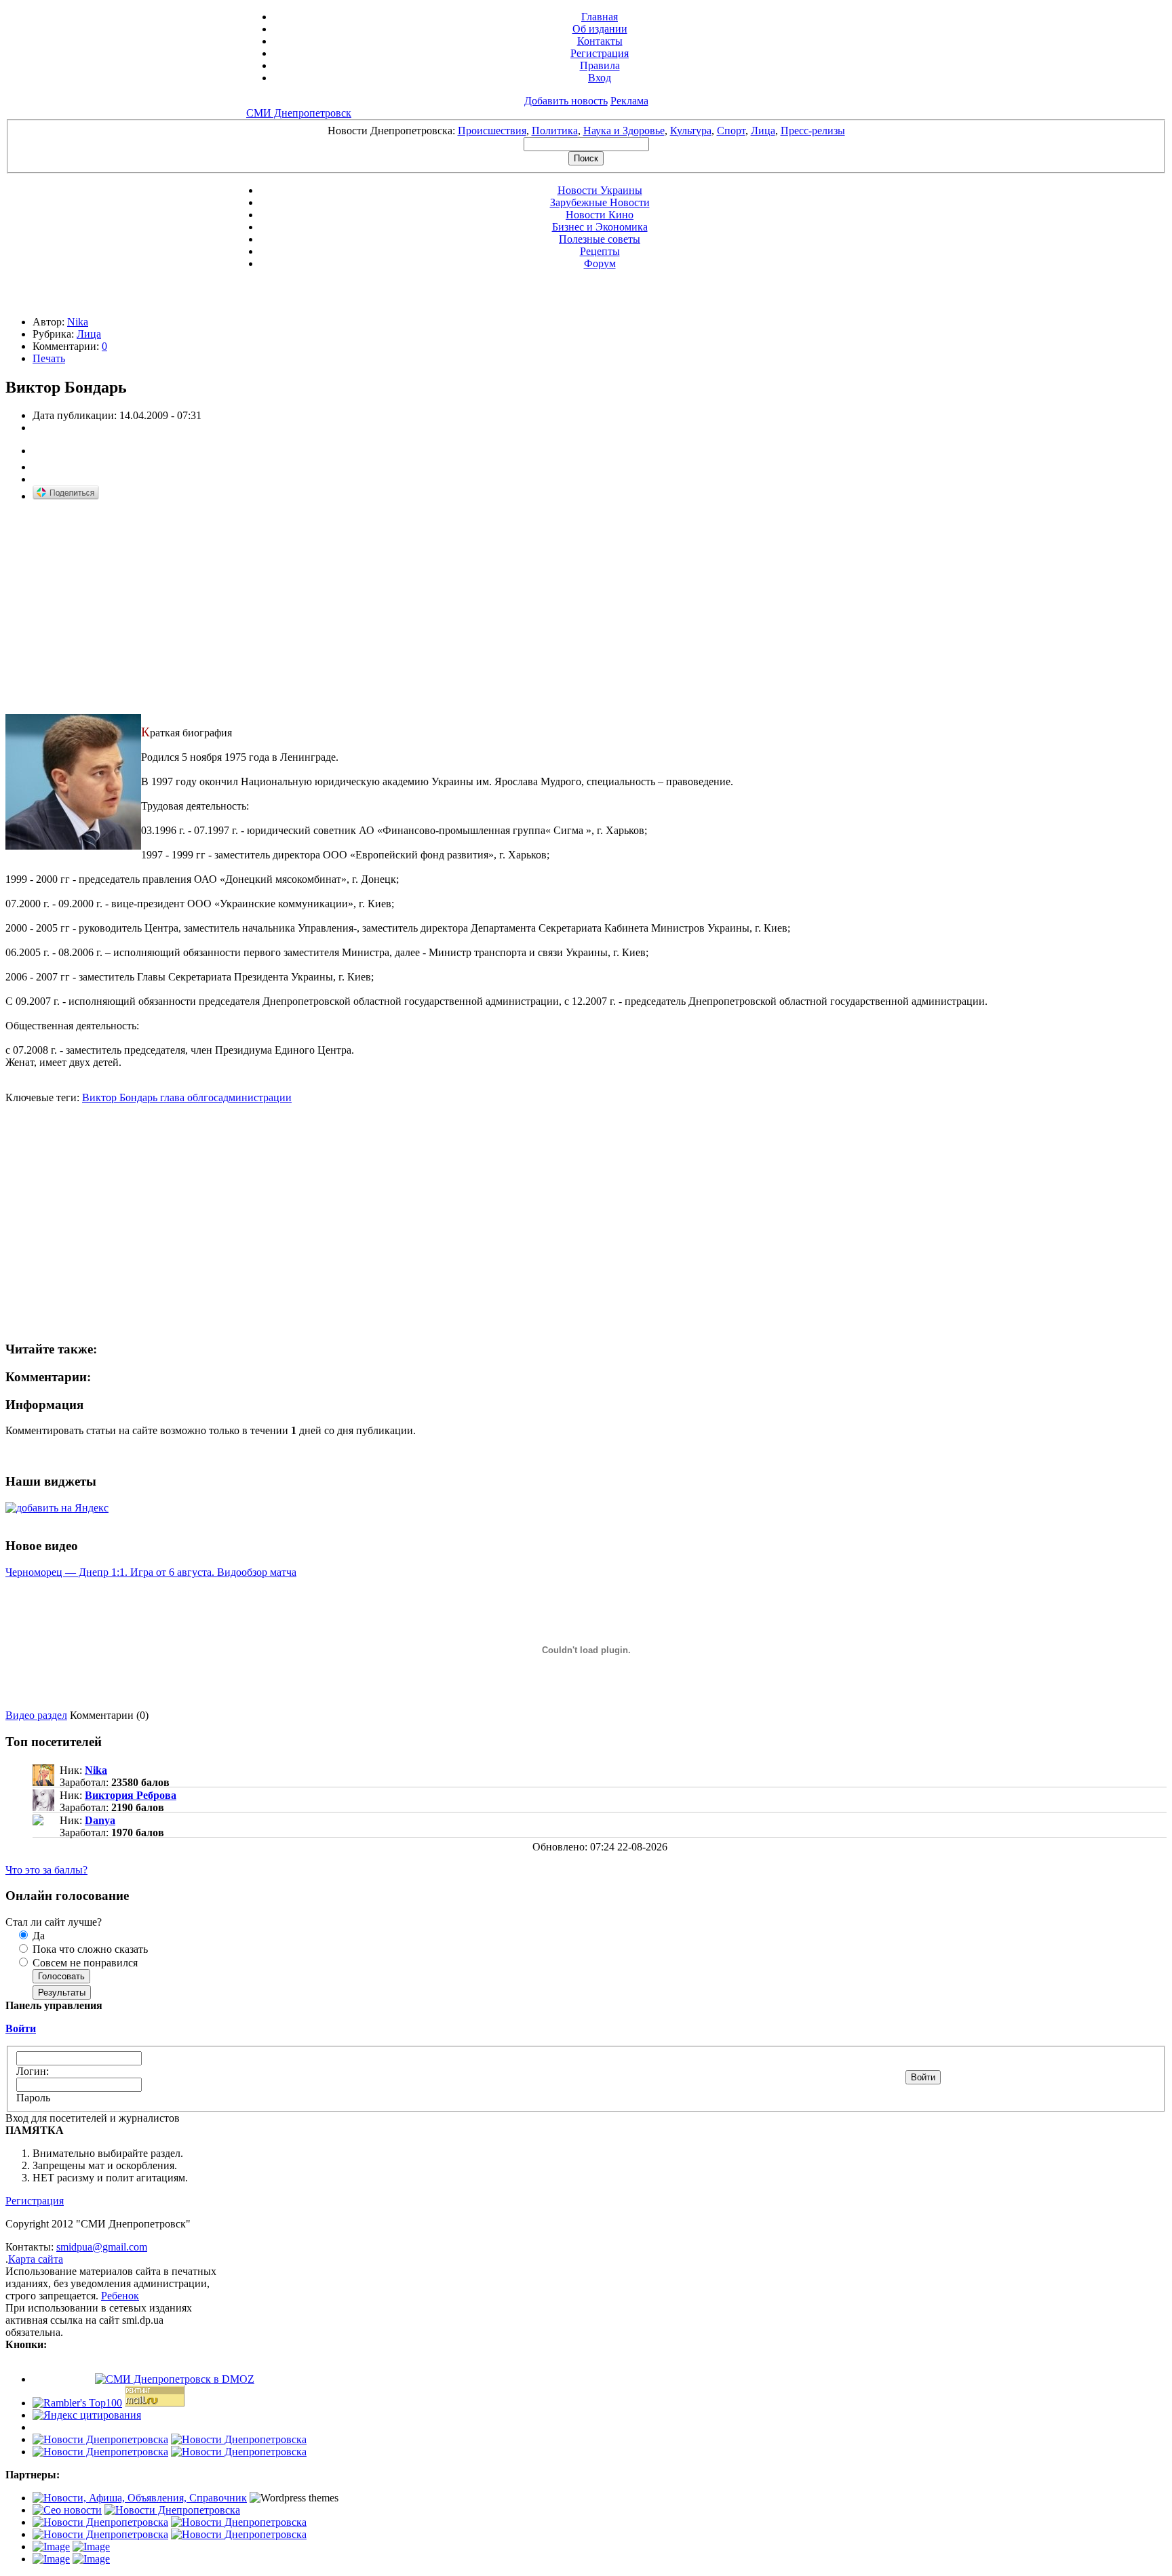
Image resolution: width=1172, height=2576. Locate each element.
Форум (600, 263)
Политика (555, 131)
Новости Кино (600, 215)
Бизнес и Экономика (600, 227)
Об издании (600, 29)
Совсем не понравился (84, 1963)
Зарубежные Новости (600, 202)
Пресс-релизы (813, 131)
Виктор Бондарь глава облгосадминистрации (187, 1097)
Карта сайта (36, 2259)
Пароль (33, 2098)
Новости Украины (600, 190)
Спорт (731, 131)
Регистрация (600, 53)
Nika (78, 322)
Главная (600, 17)
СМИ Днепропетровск (299, 113)
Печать (49, 358)
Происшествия (492, 131)
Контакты (600, 41)
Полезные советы (600, 239)
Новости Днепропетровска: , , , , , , (586, 131)
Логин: (33, 2071)
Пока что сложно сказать (89, 1949)
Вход (600, 78)
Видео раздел (36, 1715)
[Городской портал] (140, 2498)
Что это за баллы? (46, 1870)
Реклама (629, 101)
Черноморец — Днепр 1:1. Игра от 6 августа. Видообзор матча (151, 1572)
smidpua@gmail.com (102, 2247)
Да (37, 1936)
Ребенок (120, 2296)
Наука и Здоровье (624, 131)
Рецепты (600, 251)
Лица (763, 131)
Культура (691, 131)
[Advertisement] (119, 608)
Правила (600, 65)
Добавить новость (566, 101)
